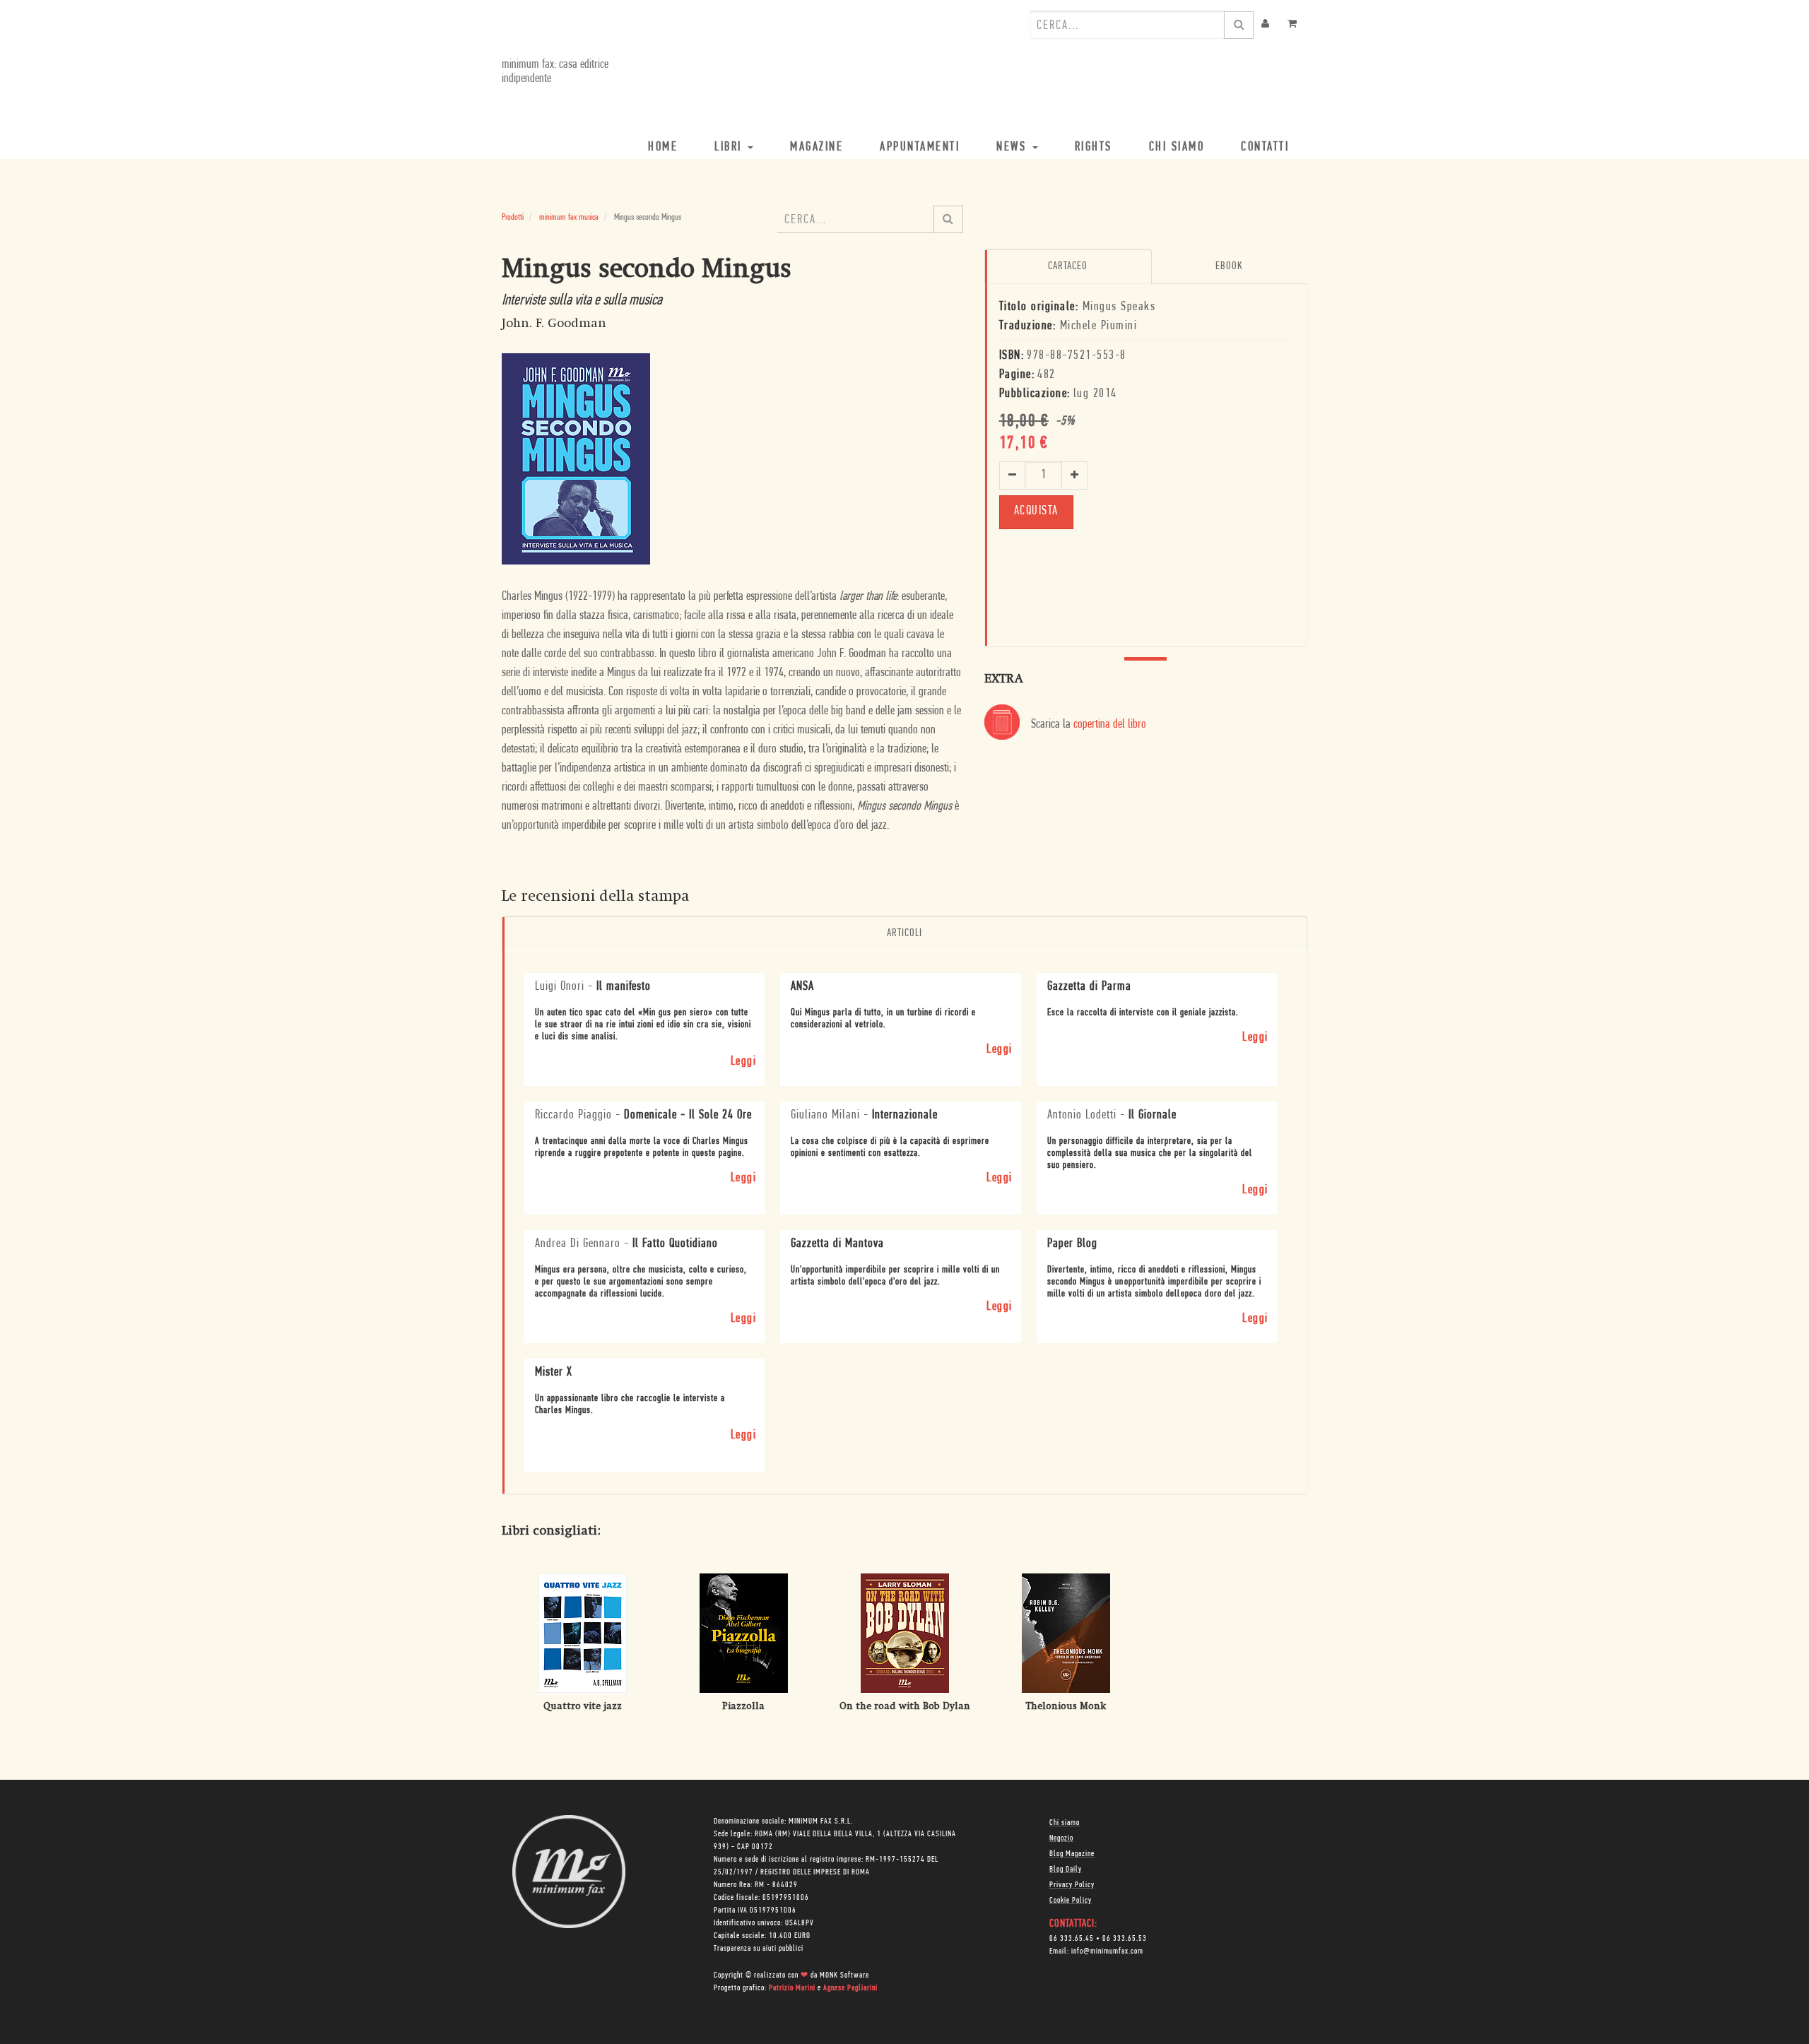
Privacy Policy (1072, 1885)
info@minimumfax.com (1107, 1951)
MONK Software (844, 1975)
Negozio (1061, 1838)
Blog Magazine (1072, 1854)
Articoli (904, 933)
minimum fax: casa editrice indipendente (555, 72)
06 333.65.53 (1125, 1939)
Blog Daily (1066, 1869)
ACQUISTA (1036, 512)
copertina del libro (1110, 725)
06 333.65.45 (1072, 1939)
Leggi (744, 1062)
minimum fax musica (569, 217)
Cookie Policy (1071, 1901)
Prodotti (513, 217)
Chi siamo (1065, 1823)
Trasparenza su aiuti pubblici (759, 1949)
